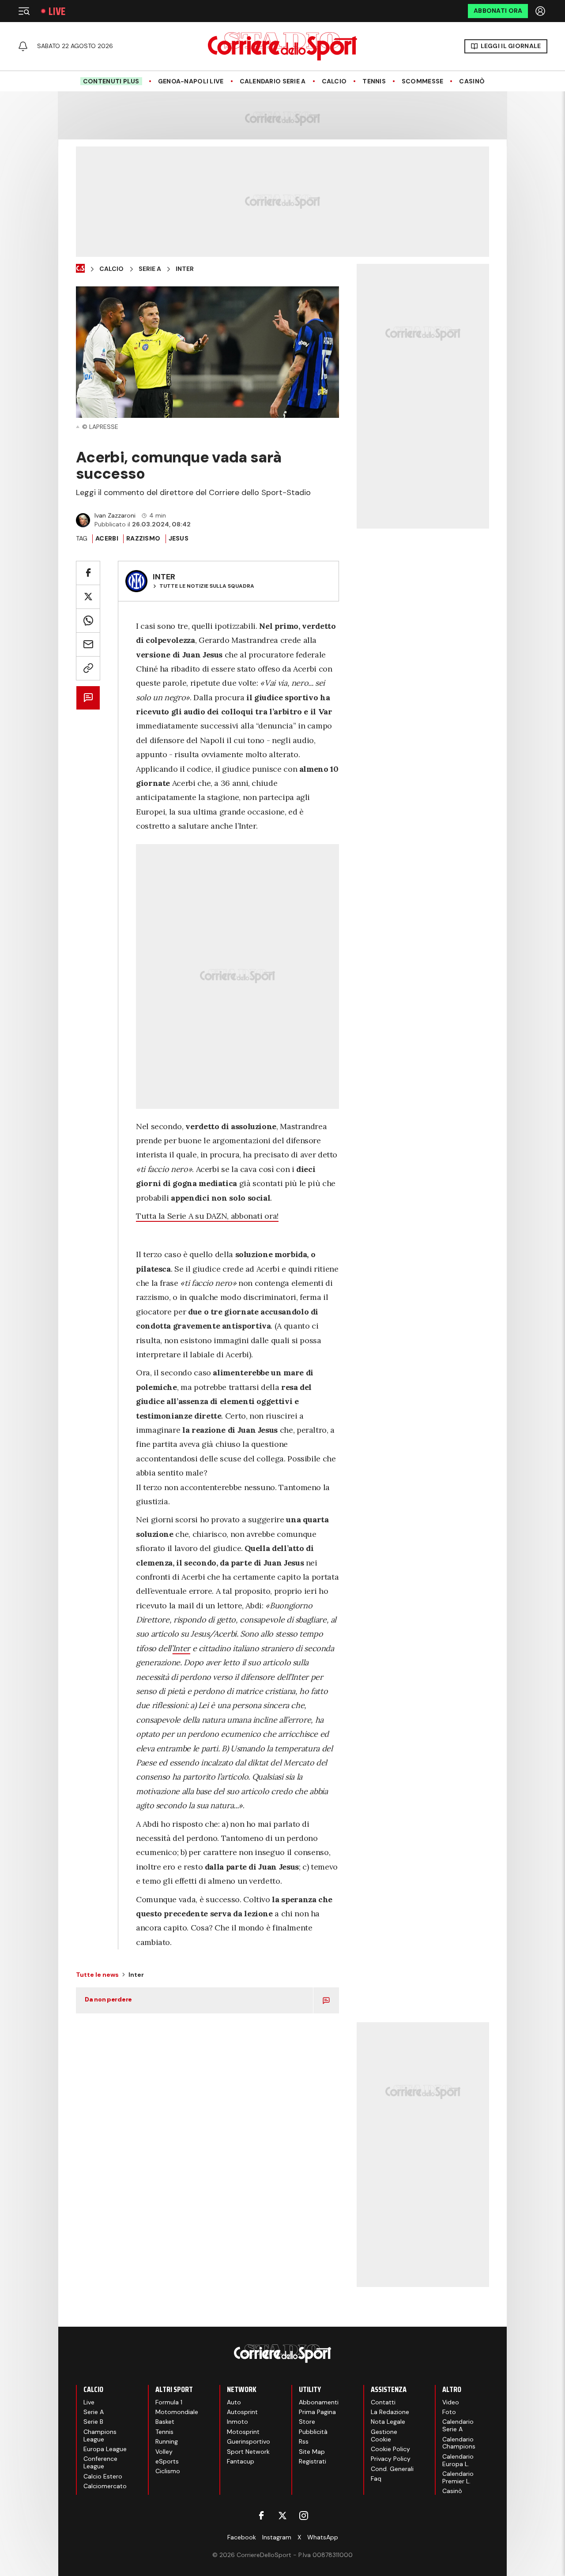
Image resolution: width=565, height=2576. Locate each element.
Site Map (312, 2452)
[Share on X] (88, 597)
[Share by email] (88, 644)
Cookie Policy (390, 2449)
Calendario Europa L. (458, 2460)
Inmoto (237, 2422)
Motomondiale (177, 2412)
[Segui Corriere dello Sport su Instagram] (304, 2516)
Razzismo (143, 538)
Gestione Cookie (384, 2435)
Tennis (374, 81)
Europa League (105, 2449)
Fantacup (241, 2461)
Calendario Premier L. (458, 2477)
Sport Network (248, 2452)
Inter (185, 269)
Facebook (242, 2537)
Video (451, 2402)
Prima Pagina (317, 2412)
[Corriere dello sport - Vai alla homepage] (282, 46)
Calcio (334, 81)
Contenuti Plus (111, 81)
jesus (179, 538)
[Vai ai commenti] (88, 698)
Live (57, 11)
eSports (167, 2461)
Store (307, 2422)
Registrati (313, 2461)
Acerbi (107, 538)
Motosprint (243, 2432)
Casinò (472, 81)
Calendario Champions (459, 2443)
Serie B (93, 2422)
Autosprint (242, 2412)
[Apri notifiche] (23, 46)
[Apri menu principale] (24, 11)
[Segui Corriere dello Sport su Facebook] (261, 2516)
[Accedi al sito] (541, 11)
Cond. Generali (392, 2469)
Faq (376, 2478)
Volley (164, 2452)
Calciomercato (105, 2486)
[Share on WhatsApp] (88, 621)
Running (167, 2441)
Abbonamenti (319, 2402)
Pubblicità (313, 2432)
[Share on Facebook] (88, 573)
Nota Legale (388, 2422)
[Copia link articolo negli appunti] (88, 668)
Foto (449, 2412)
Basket (165, 2422)
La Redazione (390, 2412)
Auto (234, 2402)
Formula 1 (169, 2402)
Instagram (277, 2537)
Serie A (150, 269)
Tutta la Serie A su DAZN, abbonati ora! (207, 1216)
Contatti (383, 2402)
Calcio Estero (103, 2476)
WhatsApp (323, 2537)
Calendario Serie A (273, 81)
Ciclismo (168, 2471)
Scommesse (423, 81)
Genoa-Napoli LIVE (191, 81)
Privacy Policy (391, 2459)
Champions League (100, 2435)
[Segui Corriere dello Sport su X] (282, 2516)
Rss (304, 2441)
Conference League (100, 2462)
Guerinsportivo (249, 2441)
